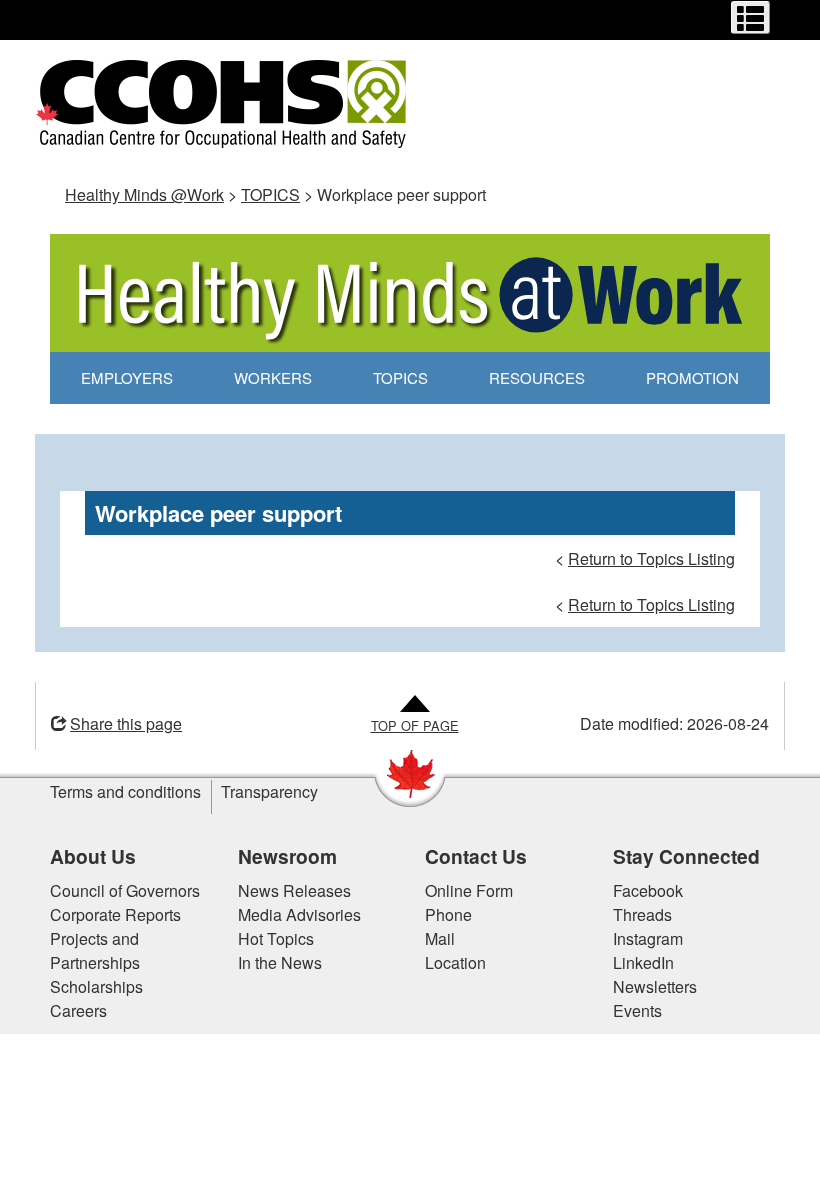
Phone (448, 914)
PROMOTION (692, 377)
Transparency (269, 791)
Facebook (648, 890)
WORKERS (273, 377)
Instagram (648, 938)
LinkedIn (643, 962)
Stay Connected (686, 856)
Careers (78, 1010)
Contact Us (476, 856)
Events (637, 1010)
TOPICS (270, 194)
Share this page (126, 723)
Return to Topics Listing (651, 558)
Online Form (469, 890)
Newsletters (655, 986)
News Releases (294, 890)
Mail (440, 938)
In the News (280, 962)
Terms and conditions (125, 791)
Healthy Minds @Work (144, 194)
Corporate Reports (115, 914)
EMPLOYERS (127, 377)
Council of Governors (125, 890)
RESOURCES (537, 377)
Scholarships (96, 986)
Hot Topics (276, 938)
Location (455, 962)
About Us (93, 856)
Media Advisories (299, 914)
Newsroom (287, 856)
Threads (642, 914)
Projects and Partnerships (95, 950)
